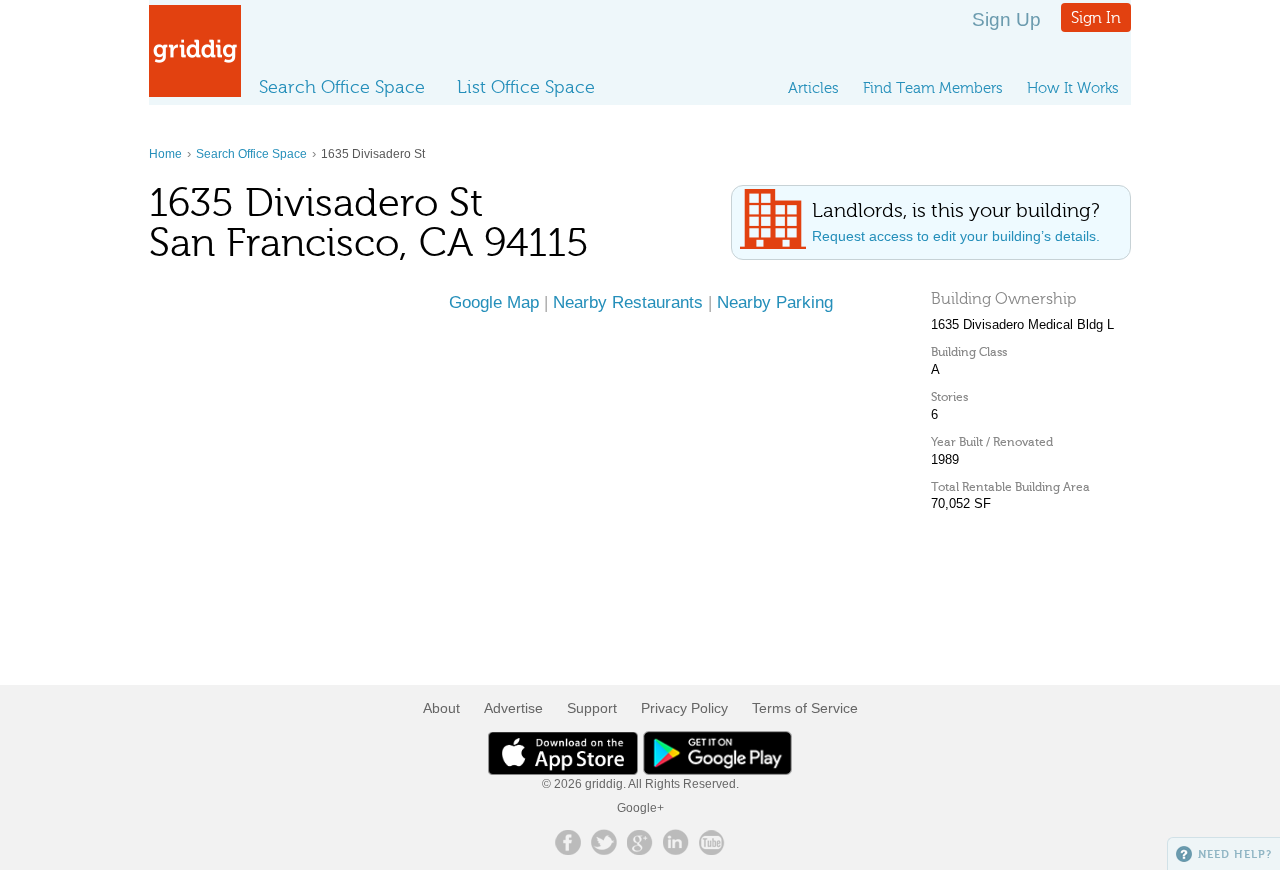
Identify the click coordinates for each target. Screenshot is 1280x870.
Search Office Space (342, 87)
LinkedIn (676, 842)
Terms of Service (805, 708)
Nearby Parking (775, 302)
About (441, 708)
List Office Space (526, 87)
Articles (813, 88)
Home (165, 154)
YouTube (712, 842)
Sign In (1096, 17)
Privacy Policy (684, 708)
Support (592, 708)
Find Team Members (933, 88)
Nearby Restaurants (628, 302)
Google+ (640, 808)
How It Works (1073, 88)
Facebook (568, 842)
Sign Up (1006, 19)
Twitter (604, 842)
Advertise (513, 708)
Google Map (494, 302)
